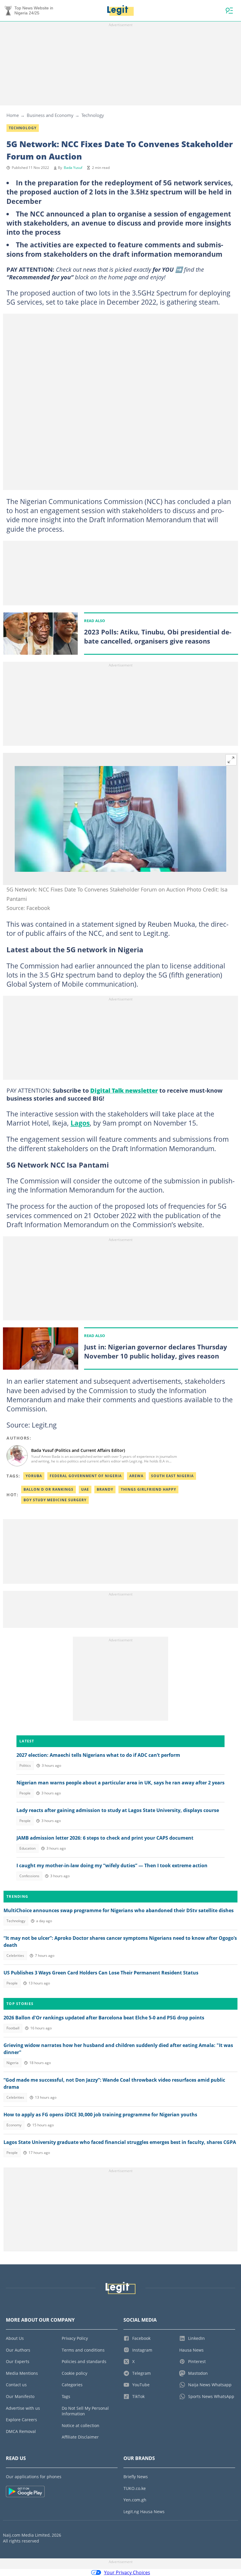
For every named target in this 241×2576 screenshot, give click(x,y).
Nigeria (12, 2063)
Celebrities (15, 1955)
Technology (93, 115)
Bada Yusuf (73, 168)
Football (13, 2028)
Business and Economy (50, 115)
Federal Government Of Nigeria (86, 1476)
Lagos (80, 1123)
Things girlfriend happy (148, 1489)
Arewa (136, 1476)
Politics (25, 1765)
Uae (85, 1489)
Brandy (105, 1489)
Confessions (29, 1876)
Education (27, 1848)
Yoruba (34, 1476)
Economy (14, 2125)
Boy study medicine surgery (55, 1500)
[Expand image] (231, 760)
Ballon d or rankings (48, 1489)
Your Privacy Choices (127, 2572)
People (25, 1793)
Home (13, 115)
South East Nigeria (172, 1476)
